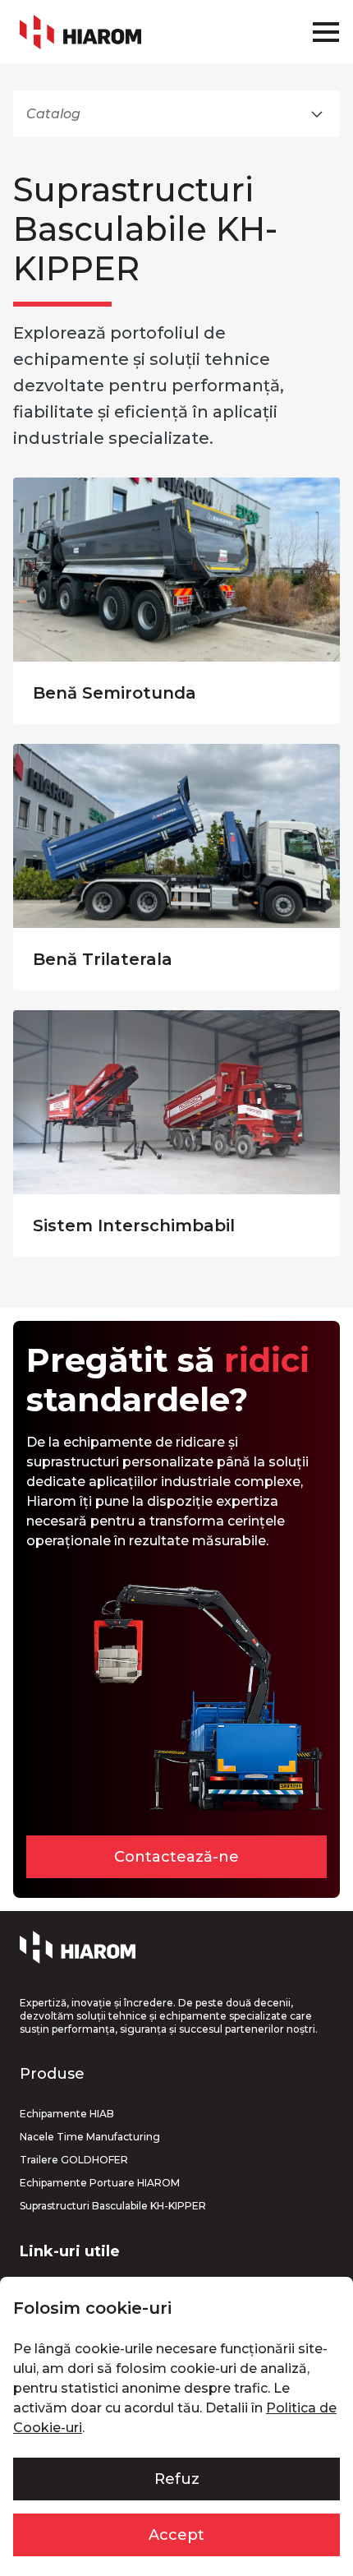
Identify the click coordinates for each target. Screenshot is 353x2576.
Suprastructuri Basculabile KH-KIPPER (113, 2206)
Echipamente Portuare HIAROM (100, 2183)
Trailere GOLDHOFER (74, 2160)
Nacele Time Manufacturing (90, 2137)
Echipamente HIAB (67, 2114)
